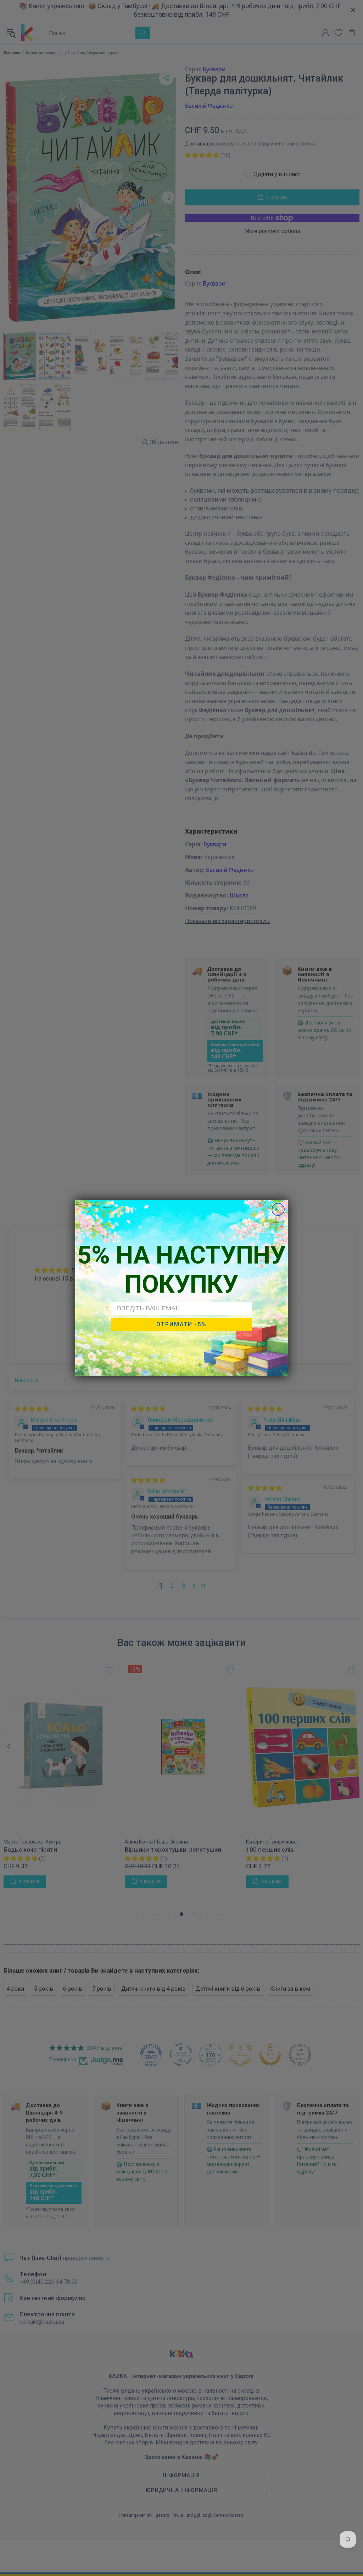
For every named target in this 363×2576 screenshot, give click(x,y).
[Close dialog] (278, 1209)
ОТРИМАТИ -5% (181, 1324)
